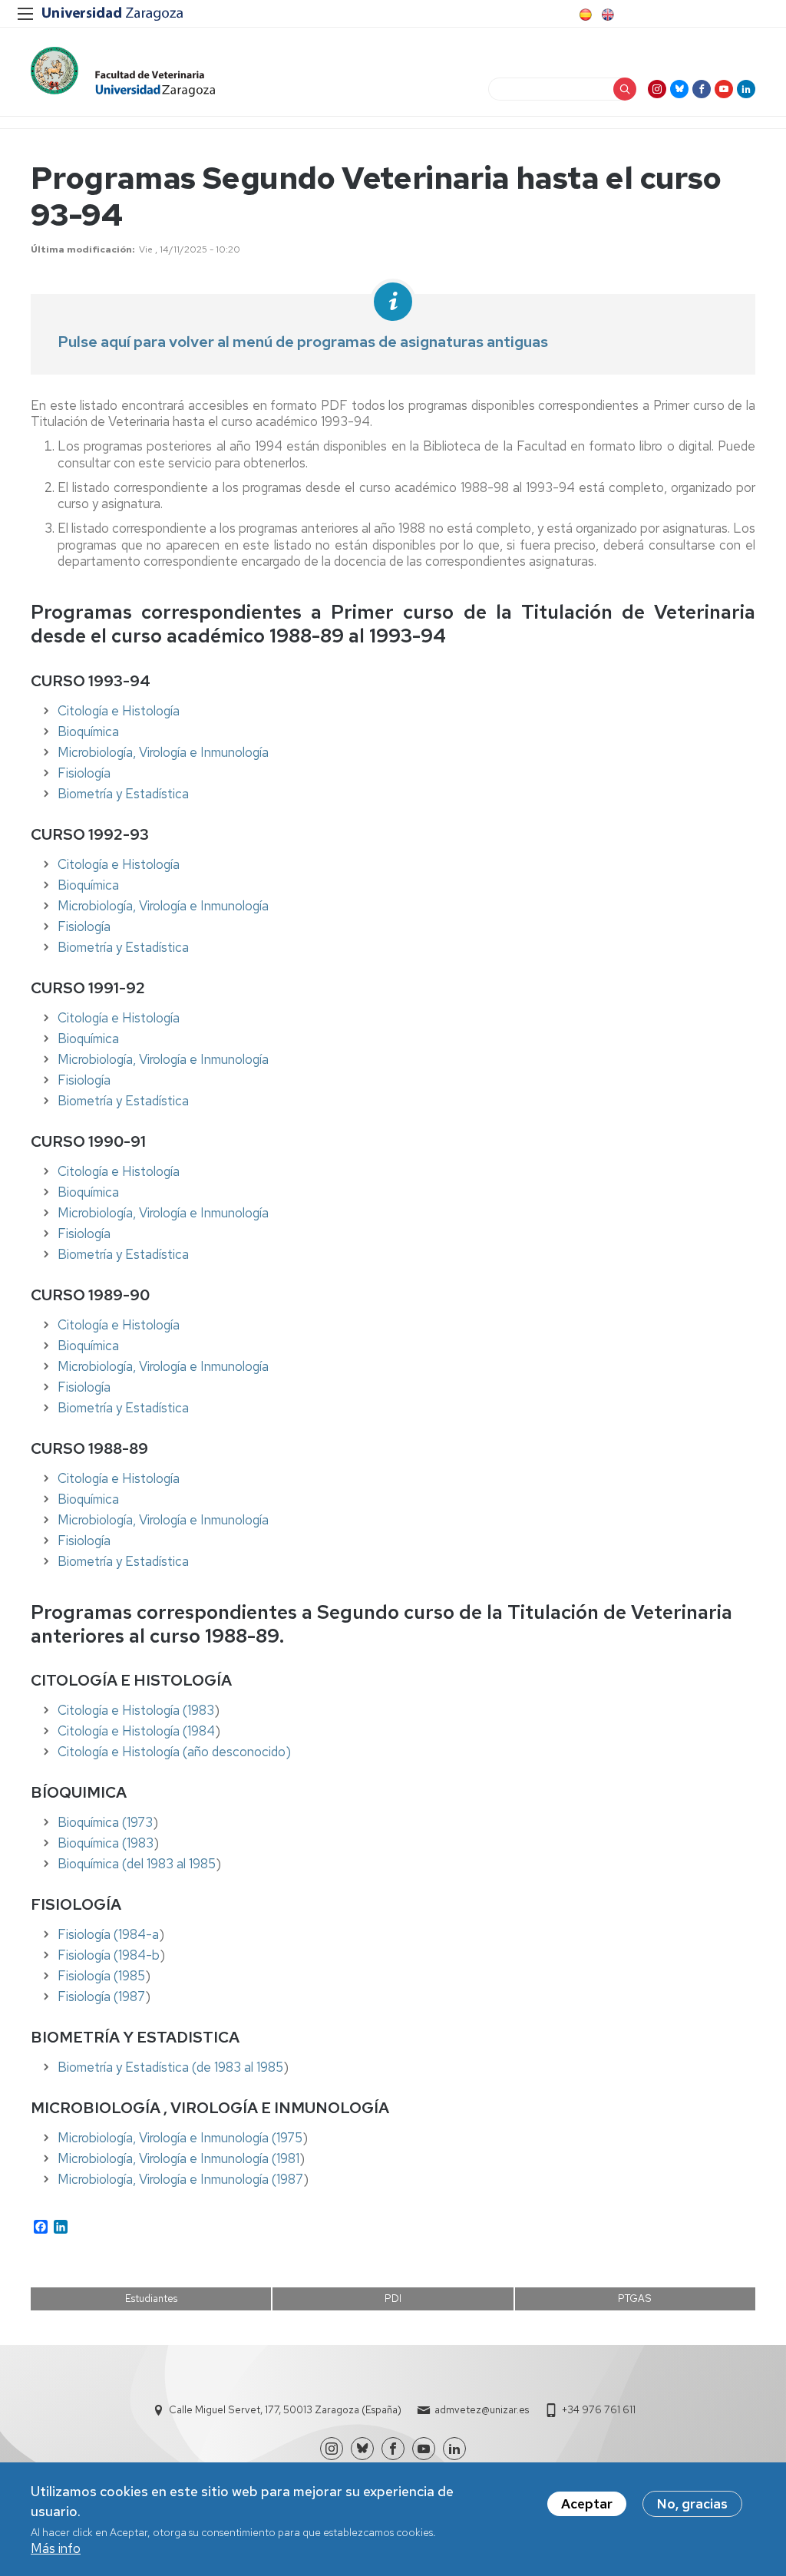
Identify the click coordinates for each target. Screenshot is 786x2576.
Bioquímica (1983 (106, 1843)
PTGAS (635, 2299)
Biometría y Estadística (123, 794)
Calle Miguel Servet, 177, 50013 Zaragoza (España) (285, 2410)
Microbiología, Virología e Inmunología (163, 752)
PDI (393, 2299)
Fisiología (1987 (101, 1996)
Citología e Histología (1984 (136, 1731)
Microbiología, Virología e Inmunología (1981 (178, 2158)
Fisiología (84, 773)
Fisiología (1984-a (108, 1934)
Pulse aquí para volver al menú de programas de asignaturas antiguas (303, 342)
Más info (56, 2548)
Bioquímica (88, 732)
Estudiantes (151, 2299)
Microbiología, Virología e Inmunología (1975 (180, 2138)
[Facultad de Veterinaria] (123, 72)
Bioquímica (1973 (105, 1822)
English (606, 15)
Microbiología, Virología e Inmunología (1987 (180, 2179)
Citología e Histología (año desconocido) (174, 1752)
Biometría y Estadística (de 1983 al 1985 (170, 2067)
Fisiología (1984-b (109, 1955)
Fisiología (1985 (101, 1976)
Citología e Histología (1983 (136, 1710)
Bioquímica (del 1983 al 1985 (137, 1864)
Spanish (584, 15)
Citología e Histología (119, 711)
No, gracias (692, 2504)
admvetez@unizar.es (482, 2410)
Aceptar (587, 2504)
